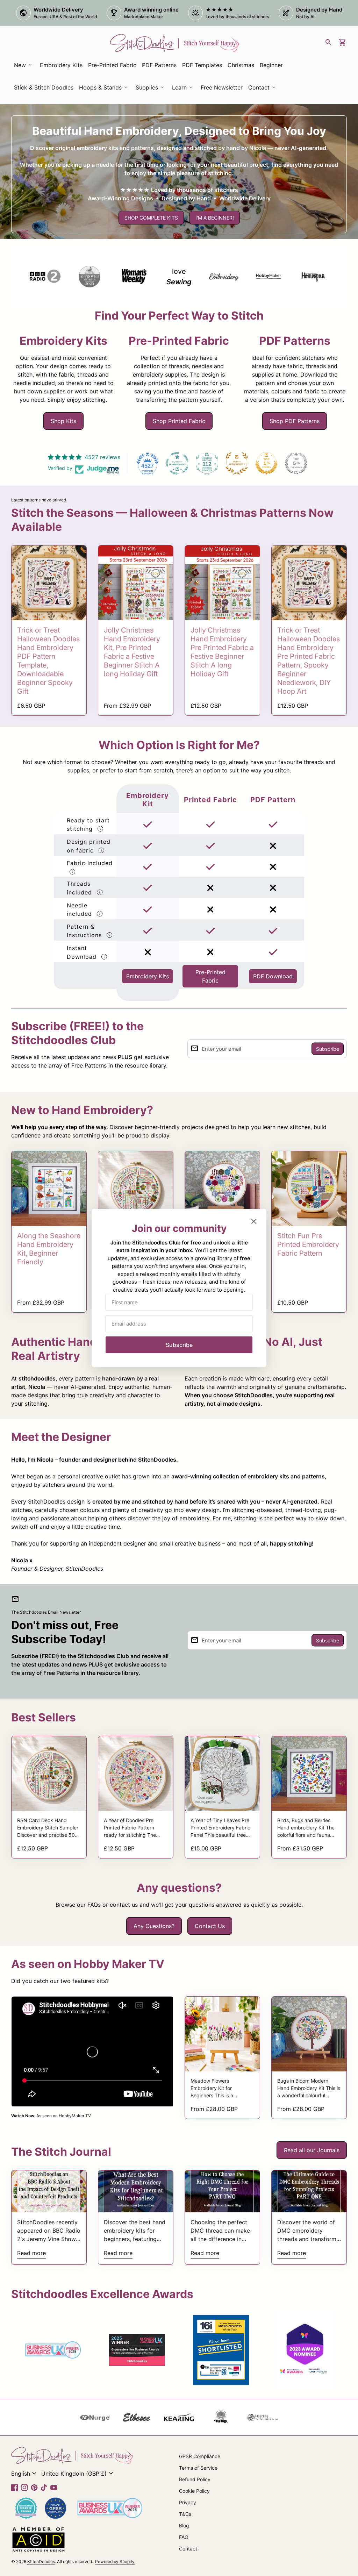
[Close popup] (254, 1221)
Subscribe (179, 1345)
